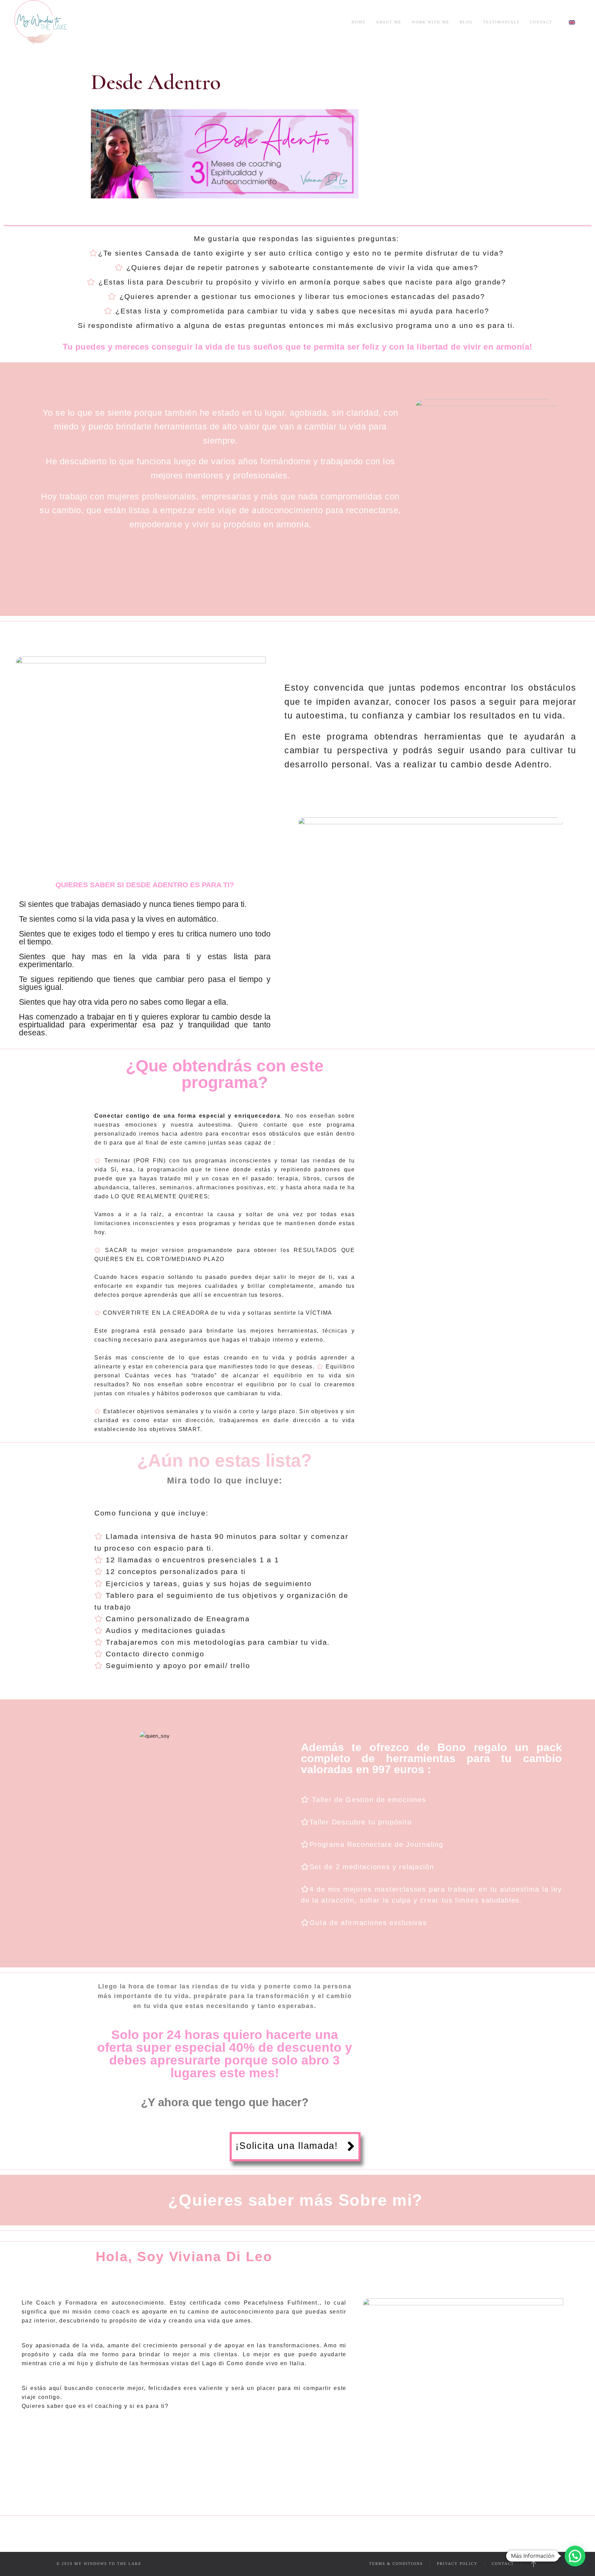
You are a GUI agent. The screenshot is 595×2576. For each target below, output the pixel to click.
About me (389, 22)
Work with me (431, 22)
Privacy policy (457, 2564)
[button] (295, 2147)
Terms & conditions (396, 2564)
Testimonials (501, 22)
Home (359, 22)
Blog (466, 22)
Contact (541, 22)
